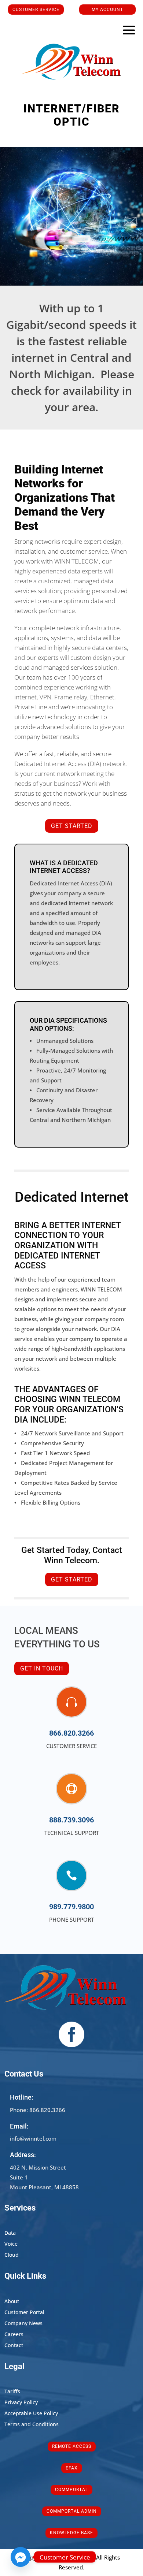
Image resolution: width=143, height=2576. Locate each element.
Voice (11, 2244)
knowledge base (71, 2533)
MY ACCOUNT (107, 10)
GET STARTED (72, 826)
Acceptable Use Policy (31, 2414)
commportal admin (72, 2511)
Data (10, 2233)
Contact (14, 2346)
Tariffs (12, 2392)
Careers (14, 2335)
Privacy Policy (21, 2403)
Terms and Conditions (32, 2425)
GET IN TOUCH (42, 1668)
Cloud (12, 2255)
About (12, 2302)
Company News (23, 2324)
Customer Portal (24, 2313)
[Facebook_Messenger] (21, 2557)
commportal (71, 2490)
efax (72, 2468)
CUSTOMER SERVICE (36, 10)
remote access (72, 2446)
